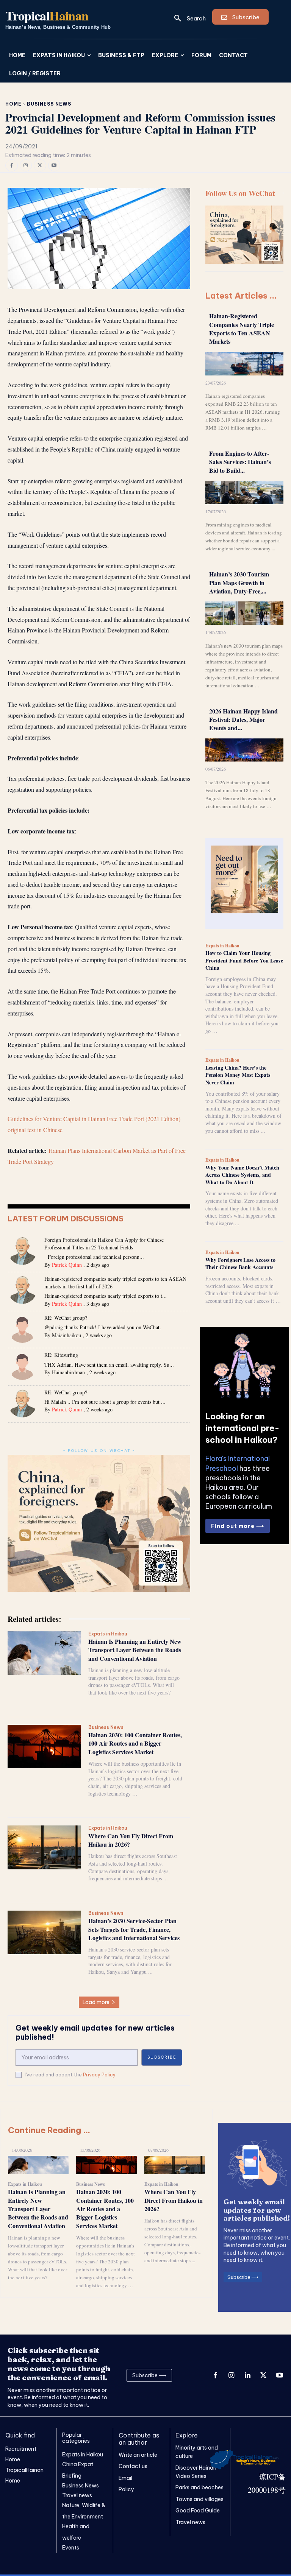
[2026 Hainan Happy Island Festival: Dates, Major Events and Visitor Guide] (244, 750)
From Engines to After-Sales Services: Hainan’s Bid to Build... (240, 462)
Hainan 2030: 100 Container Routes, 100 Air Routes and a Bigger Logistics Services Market (135, 1743)
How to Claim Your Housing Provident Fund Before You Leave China (244, 960)
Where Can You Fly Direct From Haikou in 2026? (131, 1840)
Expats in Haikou (108, 1634)
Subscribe (162, 2057)
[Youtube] (54, 166)
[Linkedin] (247, 2375)
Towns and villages (199, 2499)
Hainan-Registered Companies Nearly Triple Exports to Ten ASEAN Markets (242, 329)
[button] (187, 18)
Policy (126, 2489)
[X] (40, 166)
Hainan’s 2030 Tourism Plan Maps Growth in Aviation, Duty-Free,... (239, 582)
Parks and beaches (199, 2487)
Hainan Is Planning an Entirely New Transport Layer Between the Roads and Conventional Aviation (135, 1650)
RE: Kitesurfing (61, 1355)
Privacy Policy (99, 2075)
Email (125, 2478)
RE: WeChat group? (66, 1318)
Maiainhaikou (66, 1335)
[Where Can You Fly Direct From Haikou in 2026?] (44, 1847)
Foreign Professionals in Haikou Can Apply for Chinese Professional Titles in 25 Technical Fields (104, 1244)
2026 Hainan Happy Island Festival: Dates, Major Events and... (243, 720)
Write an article (138, 2455)
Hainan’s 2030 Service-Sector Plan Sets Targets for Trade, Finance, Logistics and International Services (134, 1929)
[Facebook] (12, 166)
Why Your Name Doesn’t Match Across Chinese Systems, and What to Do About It (242, 1175)
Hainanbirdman (68, 1372)
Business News (49, 104)
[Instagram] (26, 166)
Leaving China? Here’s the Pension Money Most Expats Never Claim (238, 1075)
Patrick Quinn (67, 1265)
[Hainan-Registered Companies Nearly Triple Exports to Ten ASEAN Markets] (244, 364)
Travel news (190, 2522)
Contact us (133, 2466)
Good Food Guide (198, 2511)
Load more (96, 2002)
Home (13, 104)
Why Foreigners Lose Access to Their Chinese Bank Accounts (240, 1264)
